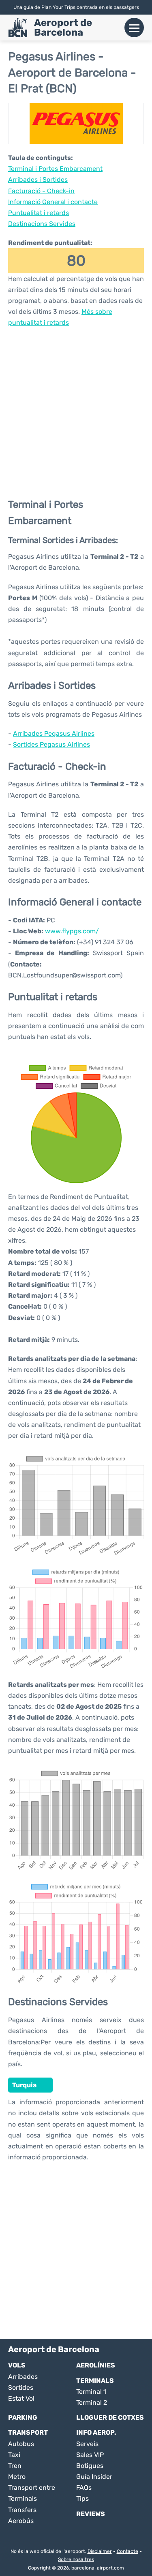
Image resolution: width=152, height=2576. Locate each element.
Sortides (21, 2388)
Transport (28, 2432)
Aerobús (21, 2521)
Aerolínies (96, 2365)
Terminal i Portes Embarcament (55, 169)
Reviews (91, 2514)
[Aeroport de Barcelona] (18, 28)
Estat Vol (21, 2398)
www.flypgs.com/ (72, 931)
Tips (82, 2498)
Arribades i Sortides (38, 180)
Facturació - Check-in (41, 191)
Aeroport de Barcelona (63, 28)
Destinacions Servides (42, 224)
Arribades (23, 2377)
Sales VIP (90, 2455)
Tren (15, 2466)
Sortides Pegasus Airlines (51, 744)
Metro (17, 2477)
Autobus (21, 2444)
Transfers (22, 2510)
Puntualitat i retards (39, 213)
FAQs (84, 2488)
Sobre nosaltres (76, 2559)
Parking (23, 2417)
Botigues (90, 2466)
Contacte (127, 2551)
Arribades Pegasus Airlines (54, 733)
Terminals (95, 2381)
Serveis (87, 2444)
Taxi (14, 2455)
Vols (17, 2365)
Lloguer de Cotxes (110, 2417)
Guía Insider (94, 2477)
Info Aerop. (96, 2432)
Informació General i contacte (53, 202)
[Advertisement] (76, 412)
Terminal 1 (91, 2392)
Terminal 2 (92, 2402)
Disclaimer (100, 2551)
